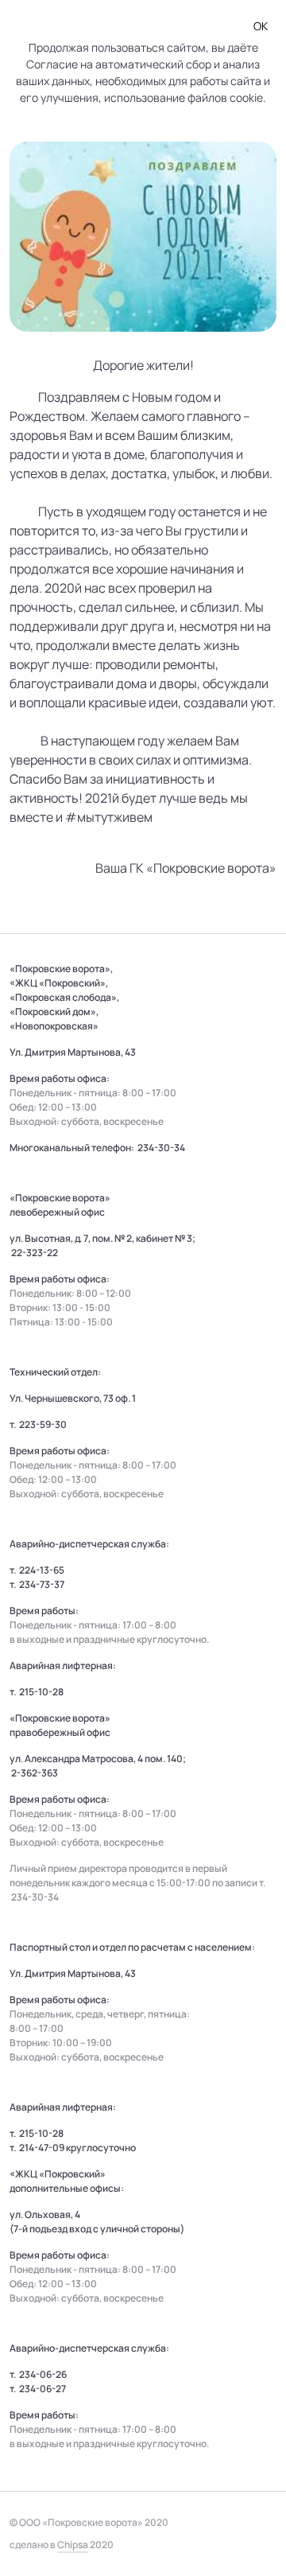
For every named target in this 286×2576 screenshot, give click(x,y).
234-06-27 (43, 2389)
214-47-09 (42, 2148)
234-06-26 (43, 2374)
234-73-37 (42, 1584)
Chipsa (73, 2545)
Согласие (52, 64)
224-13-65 (42, 1570)
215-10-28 (41, 1692)
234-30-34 (161, 1148)
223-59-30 (43, 1424)
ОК (261, 26)
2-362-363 (35, 1773)
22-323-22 (35, 1253)
